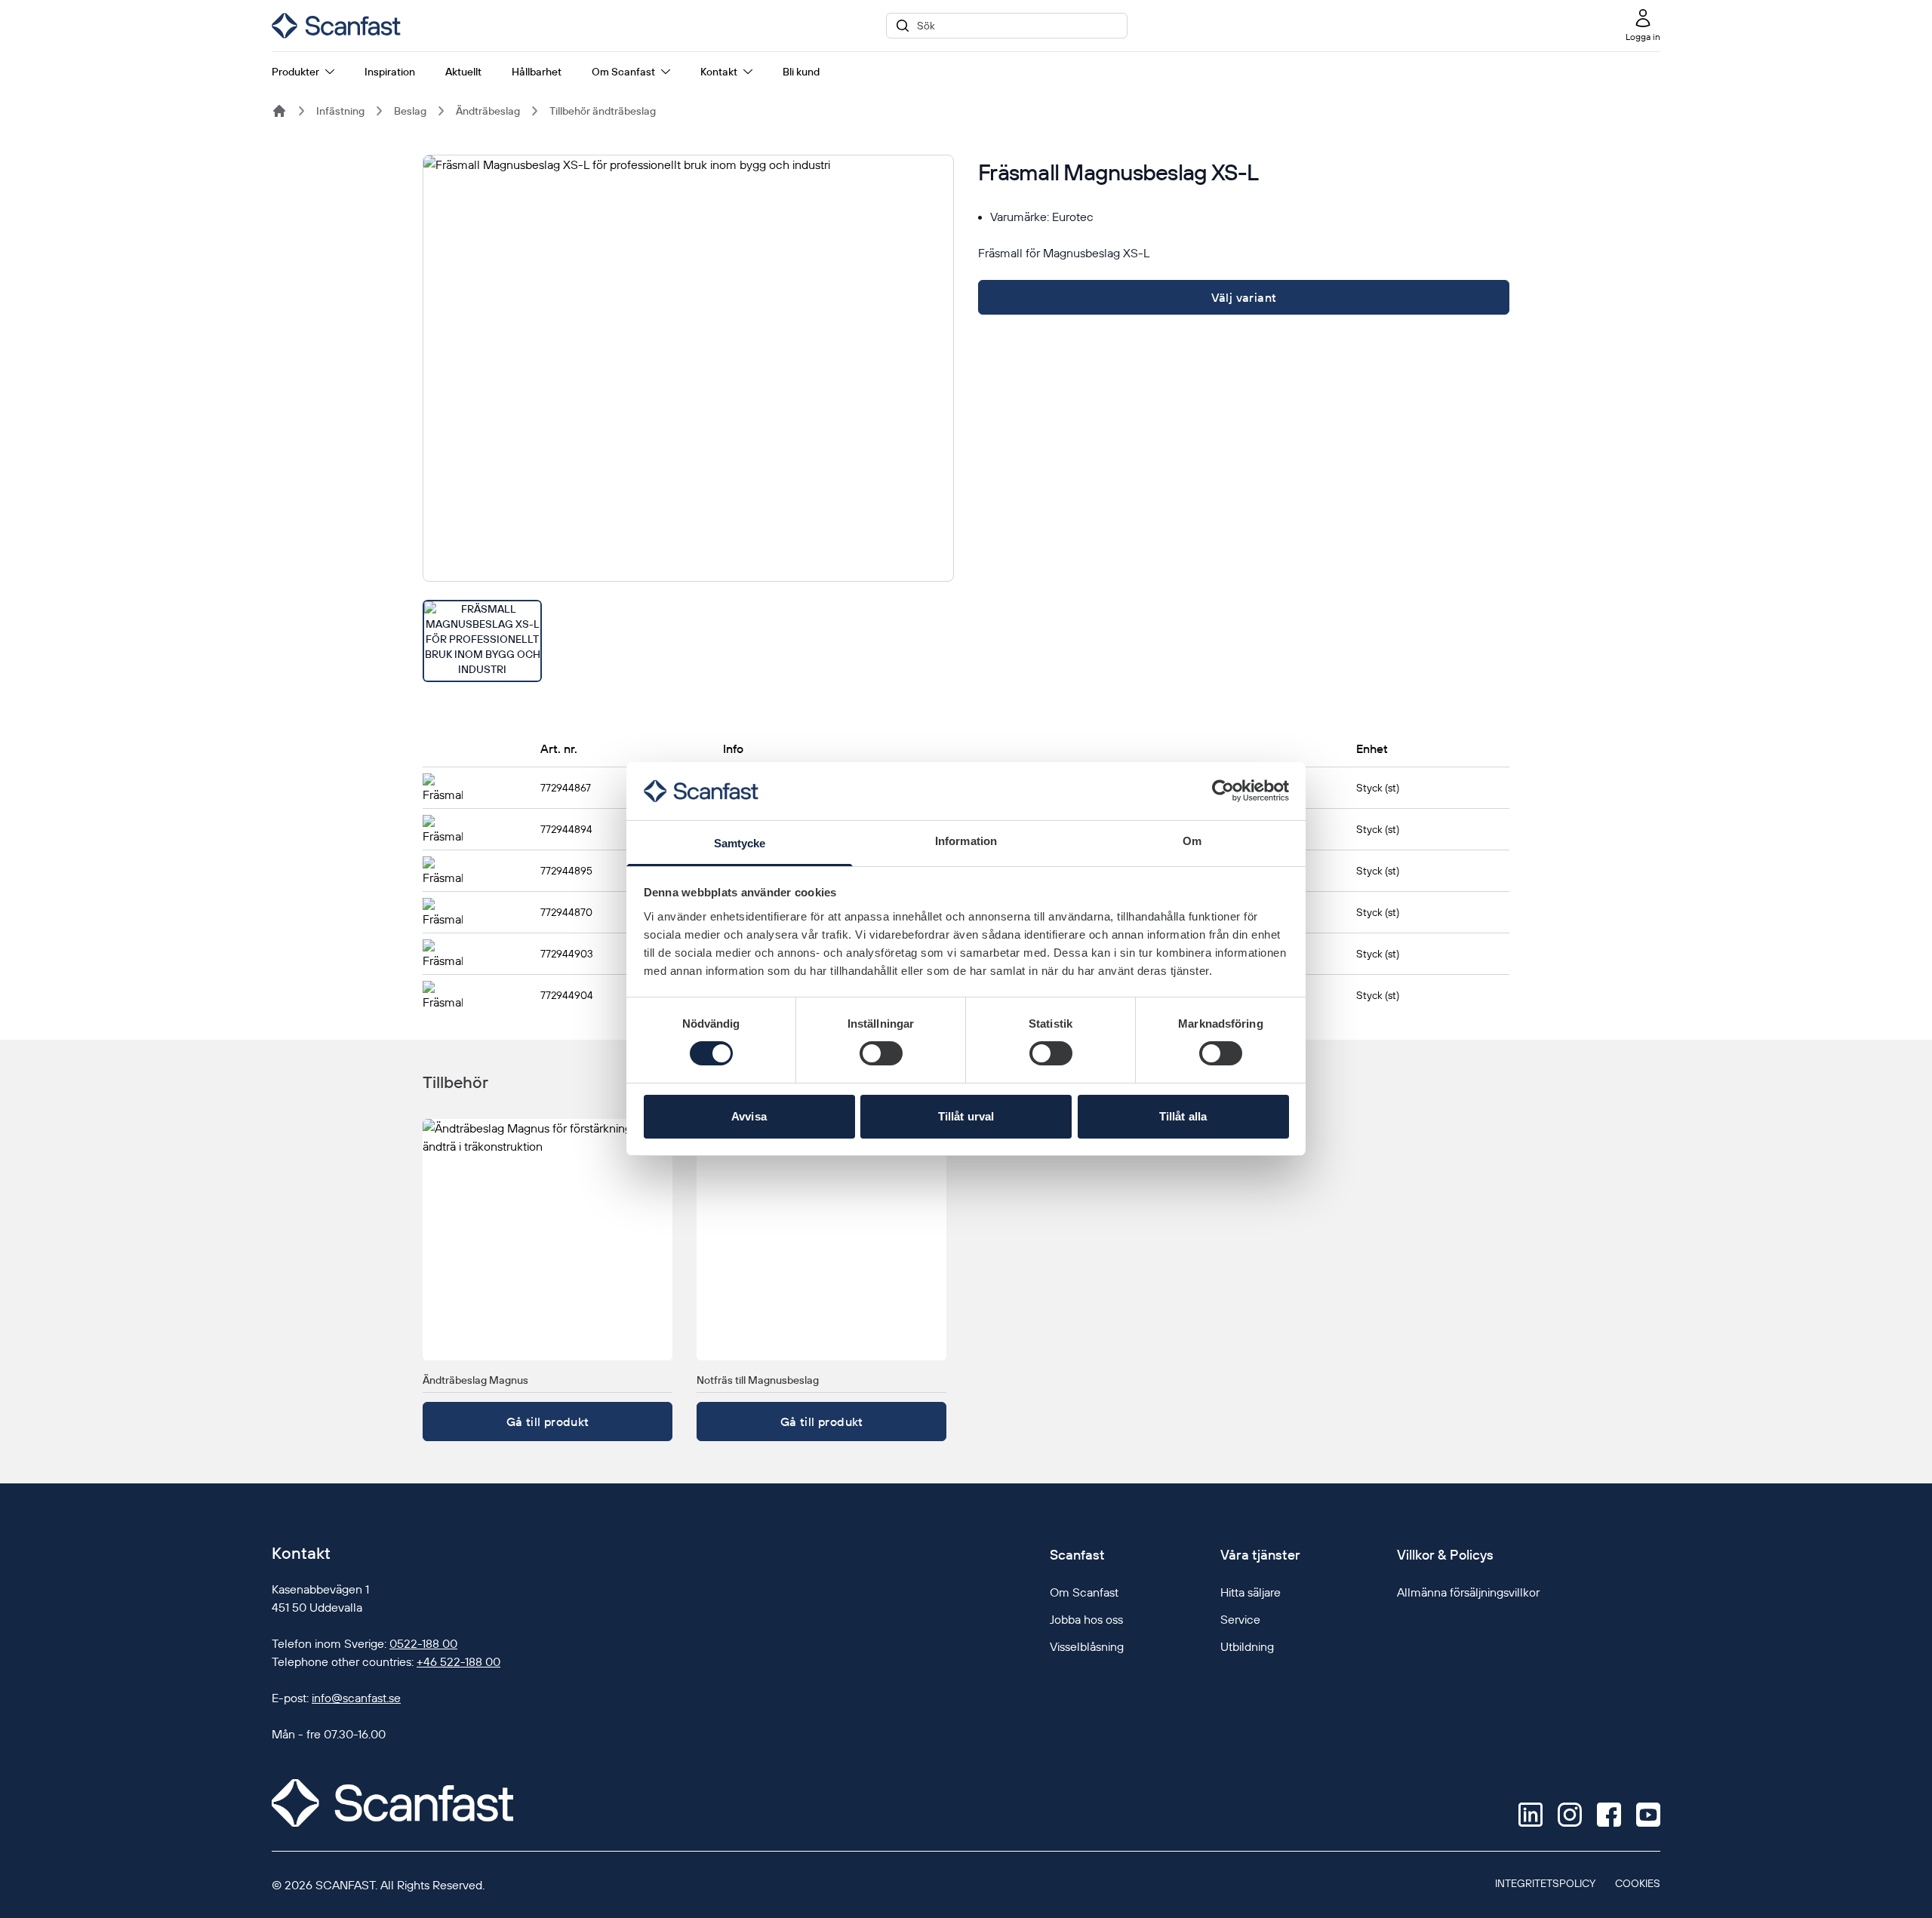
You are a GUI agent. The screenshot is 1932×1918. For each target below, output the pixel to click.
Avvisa (749, 1116)
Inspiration (390, 72)
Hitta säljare (1251, 1592)
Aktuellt (463, 72)
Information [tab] (966, 841)
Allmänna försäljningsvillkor (1468, 1592)
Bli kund (801, 72)
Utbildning (1247, 1646)
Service (1240, 1619)
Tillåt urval (966, 1116)
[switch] (881, 1053)
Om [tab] (1192, 841)
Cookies (1638, 1883)
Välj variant (1244, 297)
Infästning (340, 111)
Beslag (410, 111)
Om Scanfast (623, 72)
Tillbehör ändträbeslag (603, 111)
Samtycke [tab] (740, 843)
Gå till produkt (548, 1422)
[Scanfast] (279, 111)
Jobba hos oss (1086, 1619)
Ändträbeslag (488, 111)
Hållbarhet (537, 72)
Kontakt (719, 72)
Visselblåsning (1087, 1646)
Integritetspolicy (1545, 1883)
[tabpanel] (688, 368)
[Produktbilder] (688, 418)
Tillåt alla (1183, 1116)
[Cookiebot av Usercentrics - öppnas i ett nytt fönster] (1223, 791)
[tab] (482, 641)
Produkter (295, 72)
